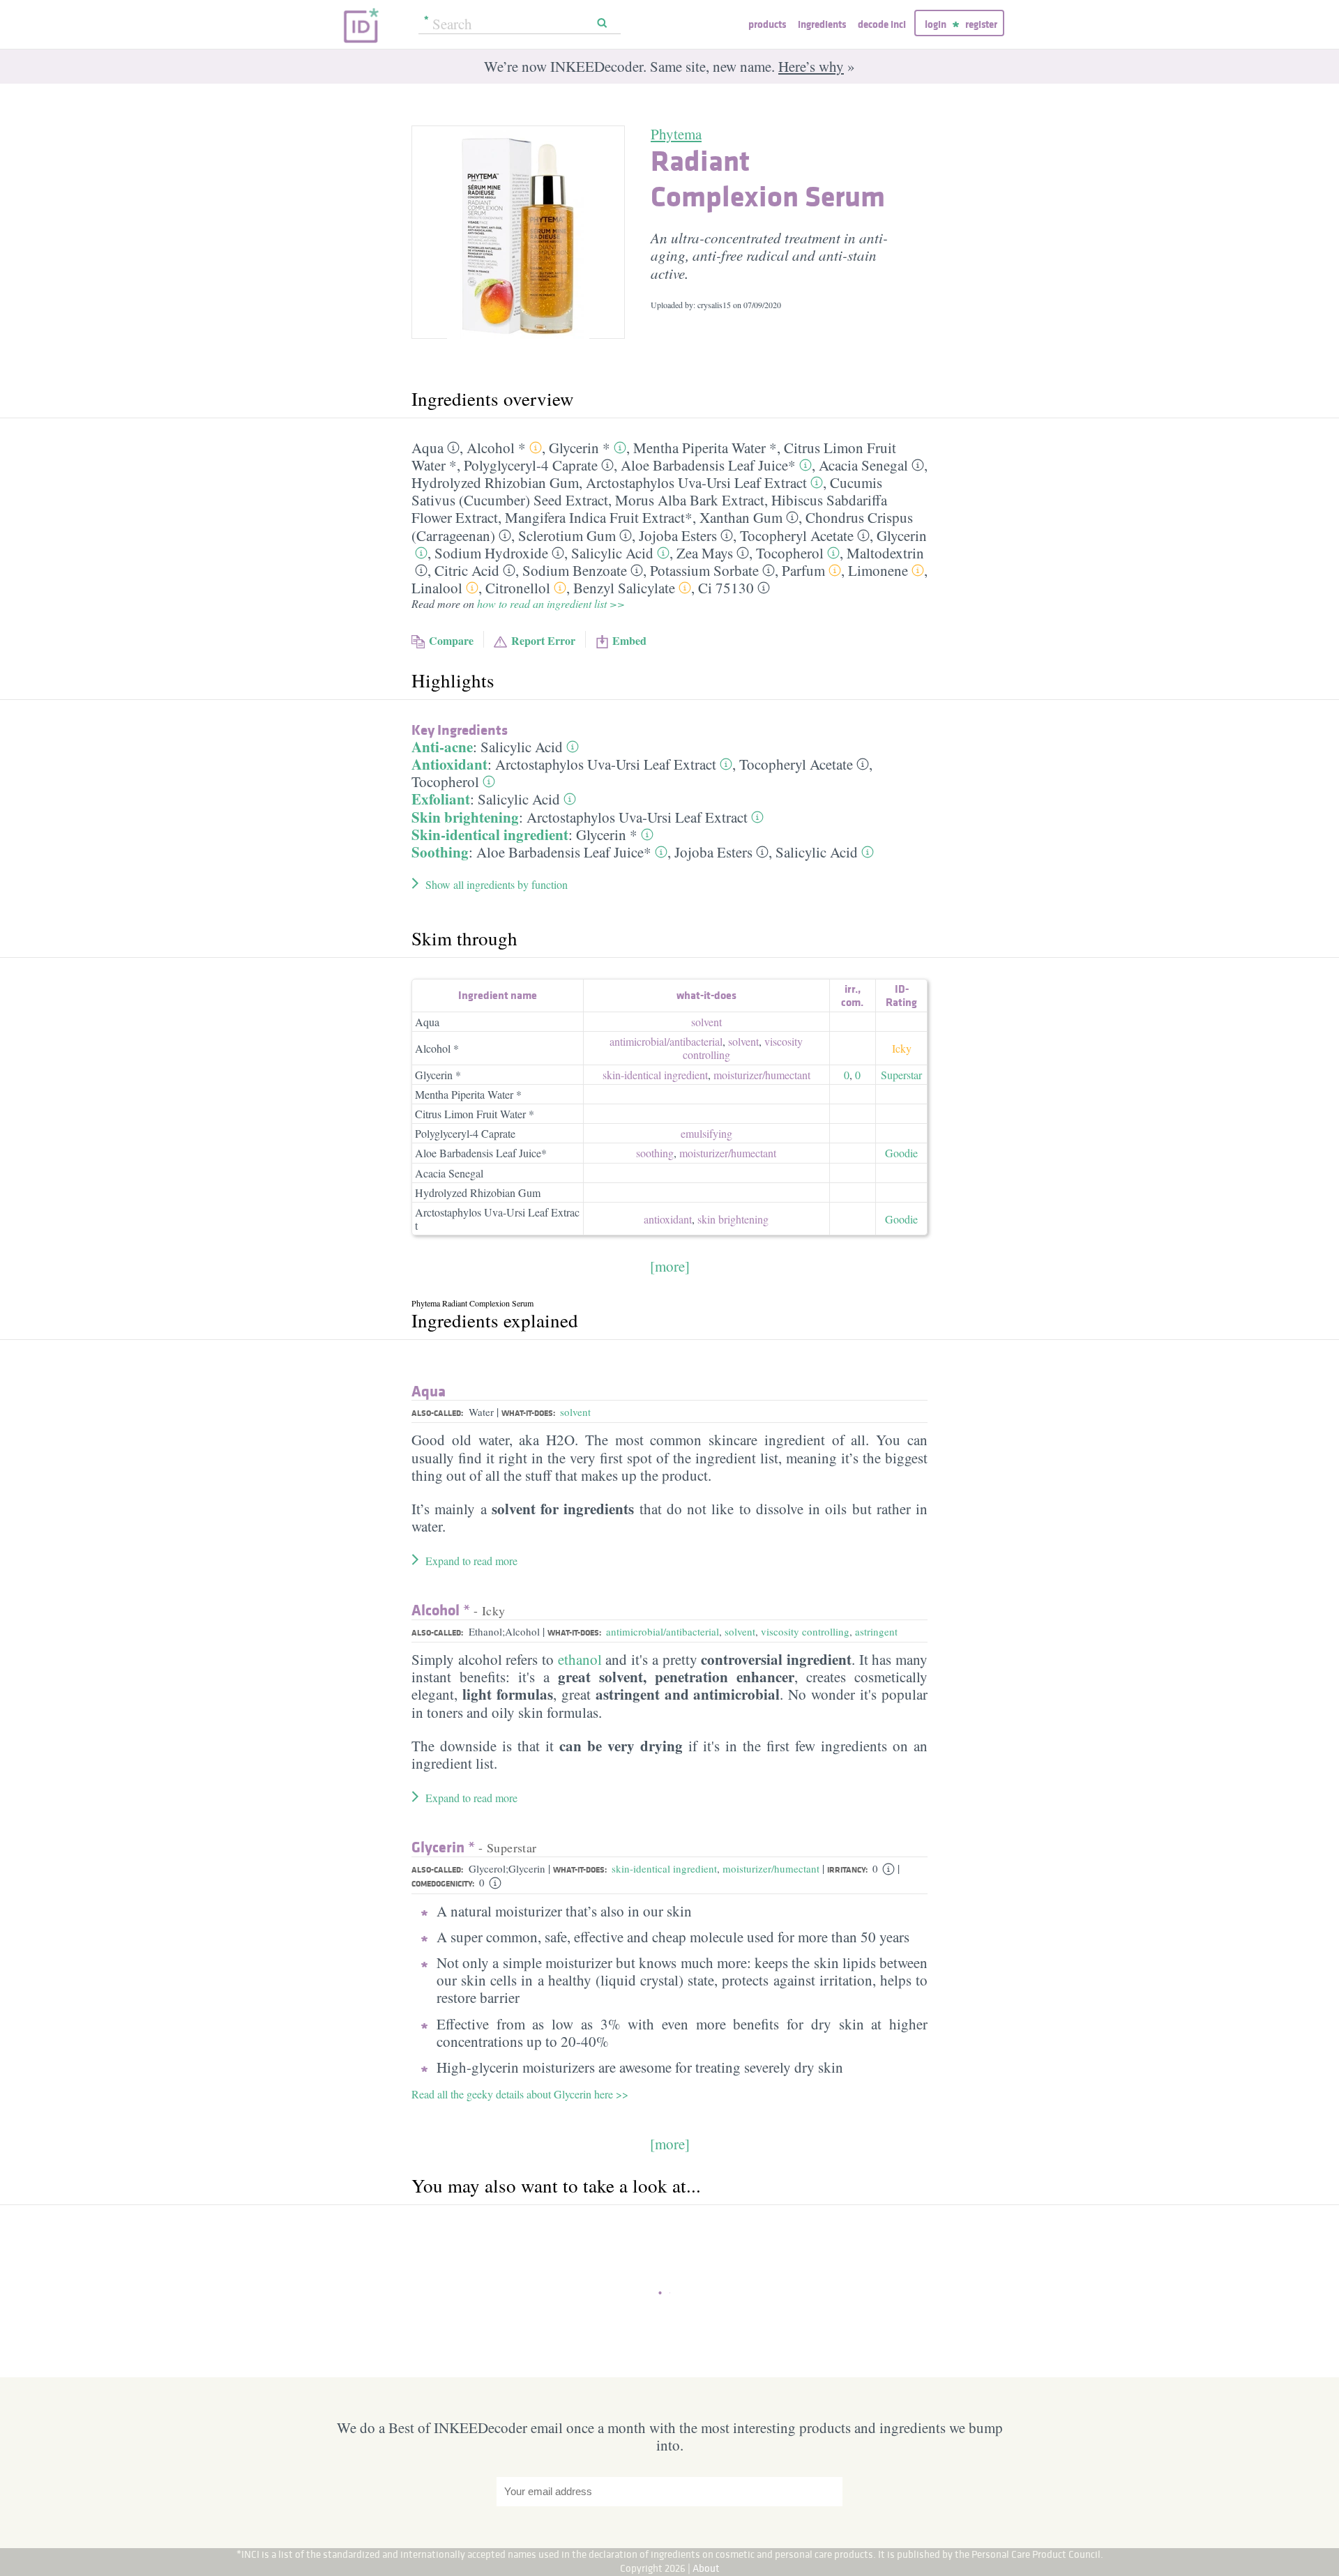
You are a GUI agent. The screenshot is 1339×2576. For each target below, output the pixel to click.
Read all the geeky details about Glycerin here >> (520, 2094)
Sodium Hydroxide (491, 553)
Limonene (878, 570)
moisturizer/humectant (771, 1868)
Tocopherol (790, 553)
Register (981, 24)
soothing (655, 1153)
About (706, 2568)
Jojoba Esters (678, 535)
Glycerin (902, 535)
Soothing (440, 852)
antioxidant (668, 1219)
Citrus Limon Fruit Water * (475, 1114)
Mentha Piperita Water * (705, 448)
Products (767, 24)
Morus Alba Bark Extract (690, 500)
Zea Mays (705, 553)
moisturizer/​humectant (762, 1075)
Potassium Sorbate (704, 570)
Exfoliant (441, 799)
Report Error (543, 640)
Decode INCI (882, 24)
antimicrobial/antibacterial (663, 1631)
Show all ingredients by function (497, 884)
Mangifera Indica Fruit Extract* (599, 517)
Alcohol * (496, 448)
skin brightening (733, 1219)
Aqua (428, 448)
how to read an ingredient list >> (551, 603)
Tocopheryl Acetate (797, 535)
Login (936, 24)
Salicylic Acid (612, 553)
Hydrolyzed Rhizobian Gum (495, 482)
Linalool (437, 588)
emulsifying (706, 1133)
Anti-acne (442, 747)
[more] (670, 1266)
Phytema (676, 134)
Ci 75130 (726, 588)
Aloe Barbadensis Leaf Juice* (708, 465)
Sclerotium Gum (567, 535)
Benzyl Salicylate (624, 588)
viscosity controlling (805, 1631)
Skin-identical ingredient (490, 834)
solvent (706, 1022)
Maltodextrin (885, 553)
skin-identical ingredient (655, 1075)
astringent (876, 1631)
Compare (451, 640)
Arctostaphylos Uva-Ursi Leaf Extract (696, 482)
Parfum (803, 570)
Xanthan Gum (741, 517)
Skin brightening (465, 817)
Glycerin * (580, 448)
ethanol (580, 1659)
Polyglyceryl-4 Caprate (531, 465)
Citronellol (518, 588)
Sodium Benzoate (575, 570)
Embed (629, 640)
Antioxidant (449, 764)
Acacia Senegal (863, 465)
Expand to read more (471, 1561)
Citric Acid (467, 570)
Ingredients (822, 24)
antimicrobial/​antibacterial (666, 1041)
